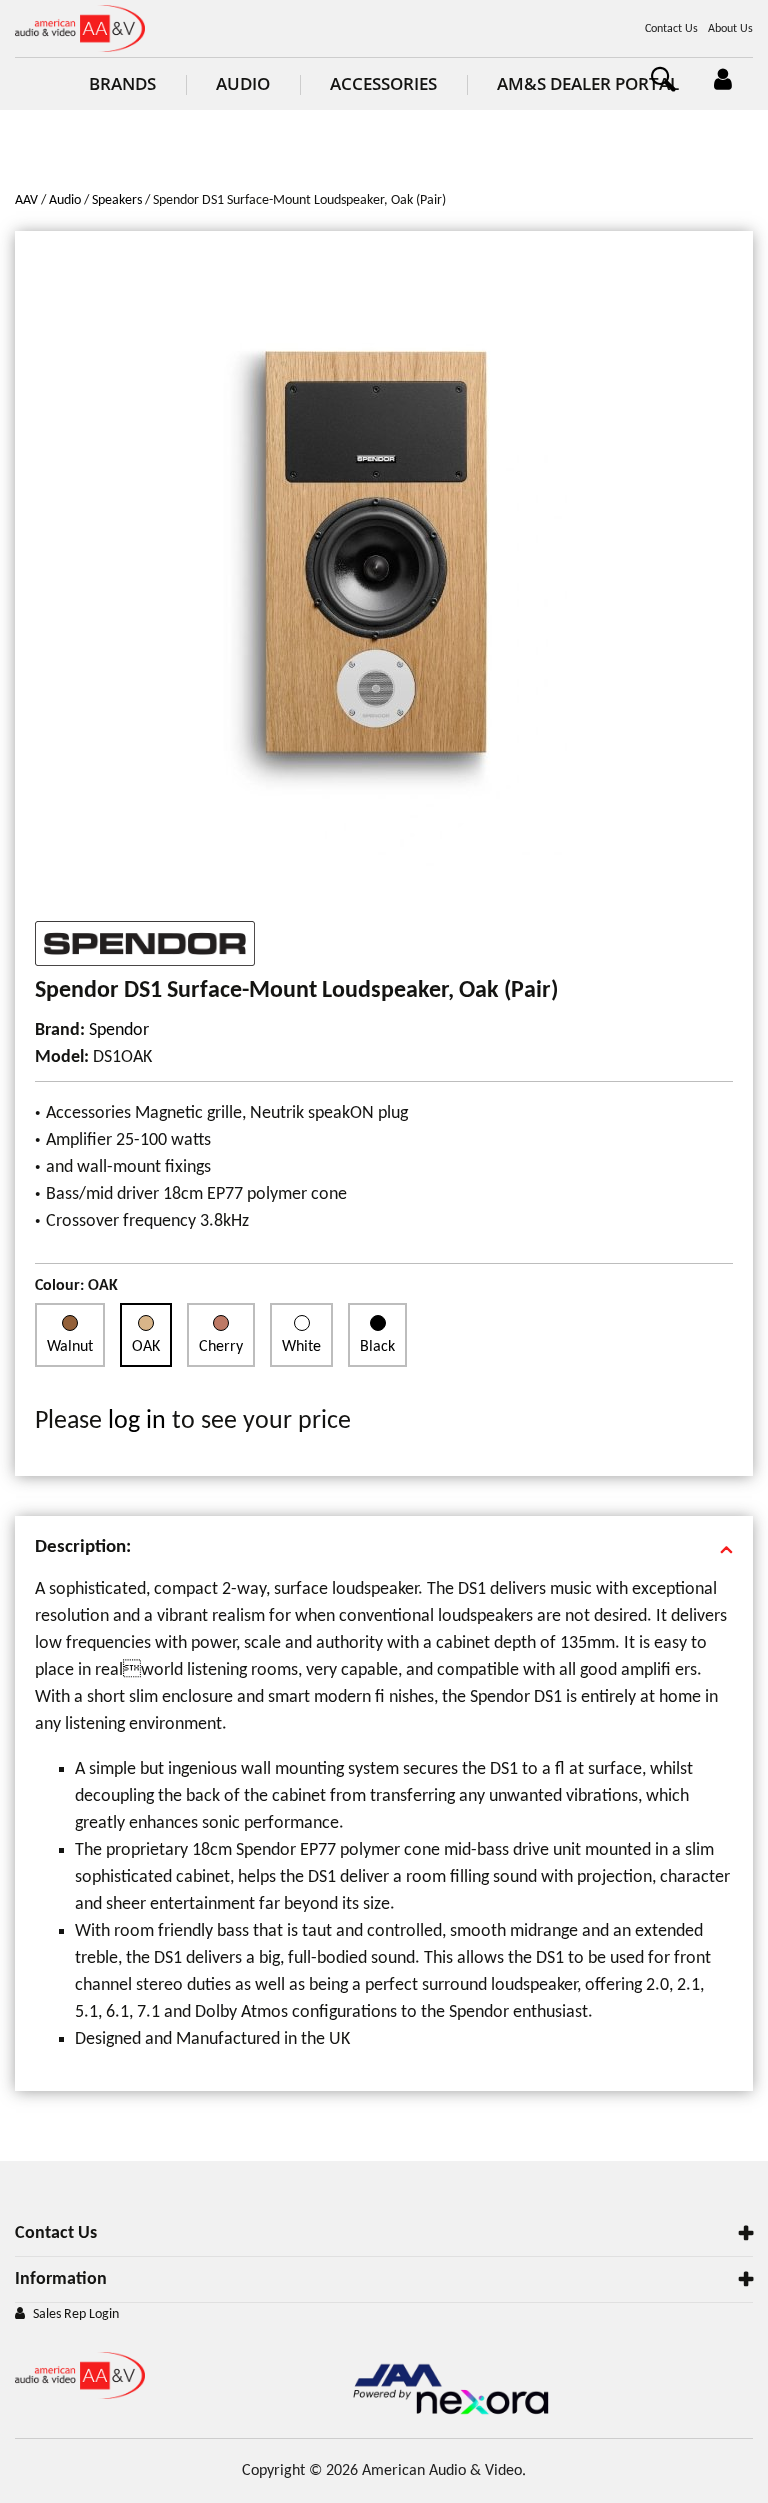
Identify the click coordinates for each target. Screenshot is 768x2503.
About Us (730, 29)
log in (137, 1421)
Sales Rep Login (76, 2314)
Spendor (119, 1030)
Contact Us (671, 29)
